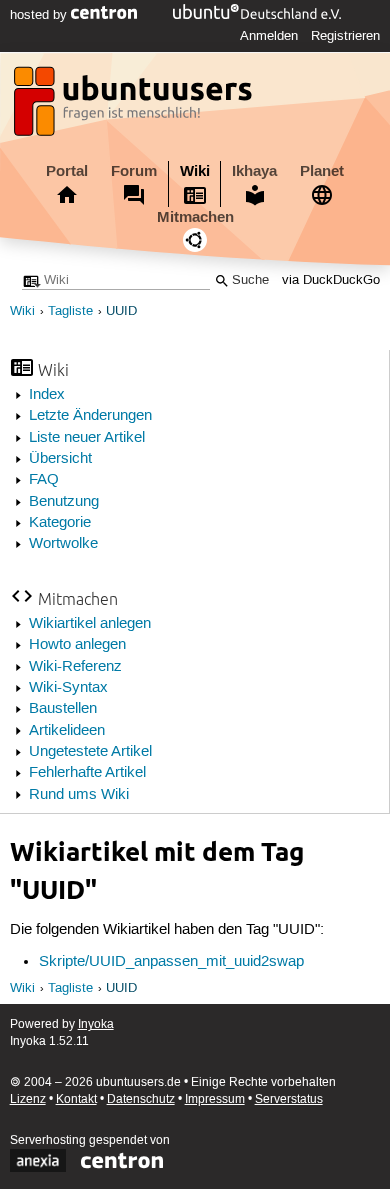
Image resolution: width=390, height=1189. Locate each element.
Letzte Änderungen (90, 416)
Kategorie (60, 523)
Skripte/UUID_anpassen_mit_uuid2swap (171, 962)
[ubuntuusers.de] (135, 107)
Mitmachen (195, 217)
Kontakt (76, 1099)
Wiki (195, 171)
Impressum (215, 1099)
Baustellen (63, 709)
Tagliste (70, 311)
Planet (322, 171)
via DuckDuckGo (331, 280)
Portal (67, 171)
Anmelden (269, 36)
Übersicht (60, 459)
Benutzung (64, 502)
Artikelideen (67, 731)
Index (47, 395)
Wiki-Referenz (75, 667)
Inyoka (96, 1024)
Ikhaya (254, 171)
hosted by (40, 15)
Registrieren (345, 36)
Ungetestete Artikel (90, 752)
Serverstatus (289, 1099)
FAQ (44, 480)
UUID (121, 311)
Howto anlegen (77, 645)
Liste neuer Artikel (87, 438)
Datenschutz (141, 1099)
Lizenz (28, 1099)
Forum (134, 171)
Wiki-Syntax (68, 688)
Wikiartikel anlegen (90, 624)
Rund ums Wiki (79, 795)
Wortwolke (63, 544)
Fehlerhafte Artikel (87, 773)
